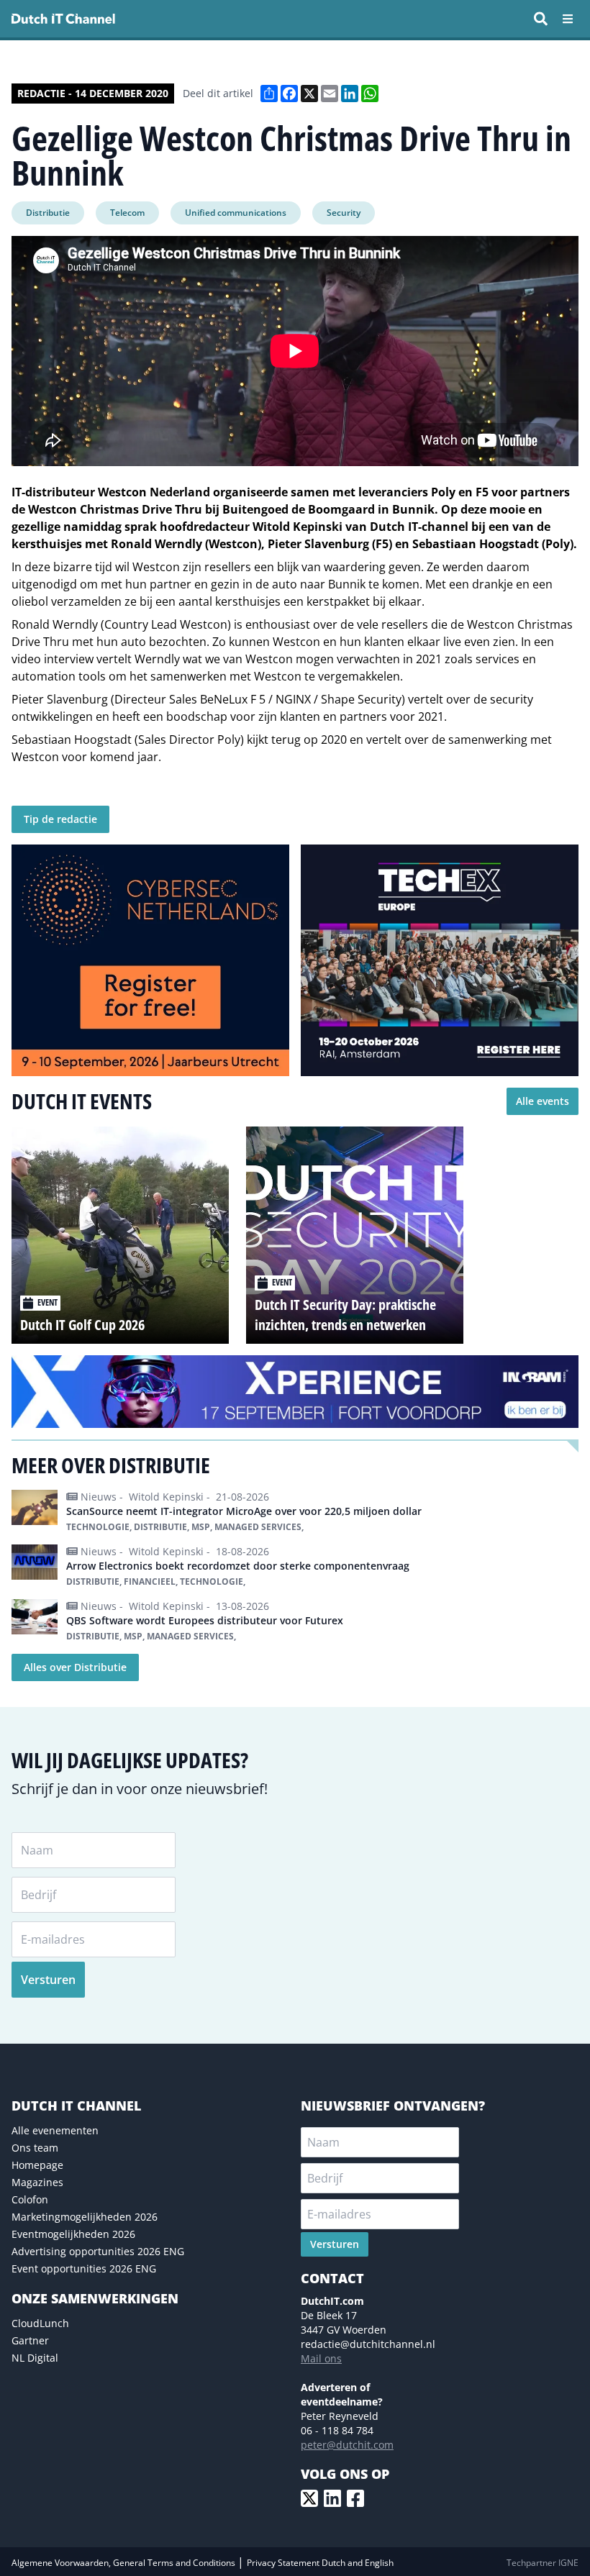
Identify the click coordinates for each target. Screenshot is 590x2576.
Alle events (543, 1101)
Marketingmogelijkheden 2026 (85, 2217)
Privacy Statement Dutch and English (320, 2563)
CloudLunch (40, 2323)
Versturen (48, 1980)
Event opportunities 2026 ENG (84, 2268)
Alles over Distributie (75, 1667)
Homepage (37, 2165)
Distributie (48, 213)
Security (344, 213)
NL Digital (35, 2358)
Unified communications (236, 213)
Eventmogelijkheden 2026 (73, 2234)
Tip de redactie (60, 819)
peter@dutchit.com (347, 2445)
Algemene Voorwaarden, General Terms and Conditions (124, 2563)
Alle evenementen (55, 2130)
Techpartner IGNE (543, 2563)
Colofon (30, 2199)
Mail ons (321, 2358)
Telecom (127, 213)
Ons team (35, 2148)
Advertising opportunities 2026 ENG (98, 2251)
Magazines (37, 2182)
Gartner (30, 2340)
